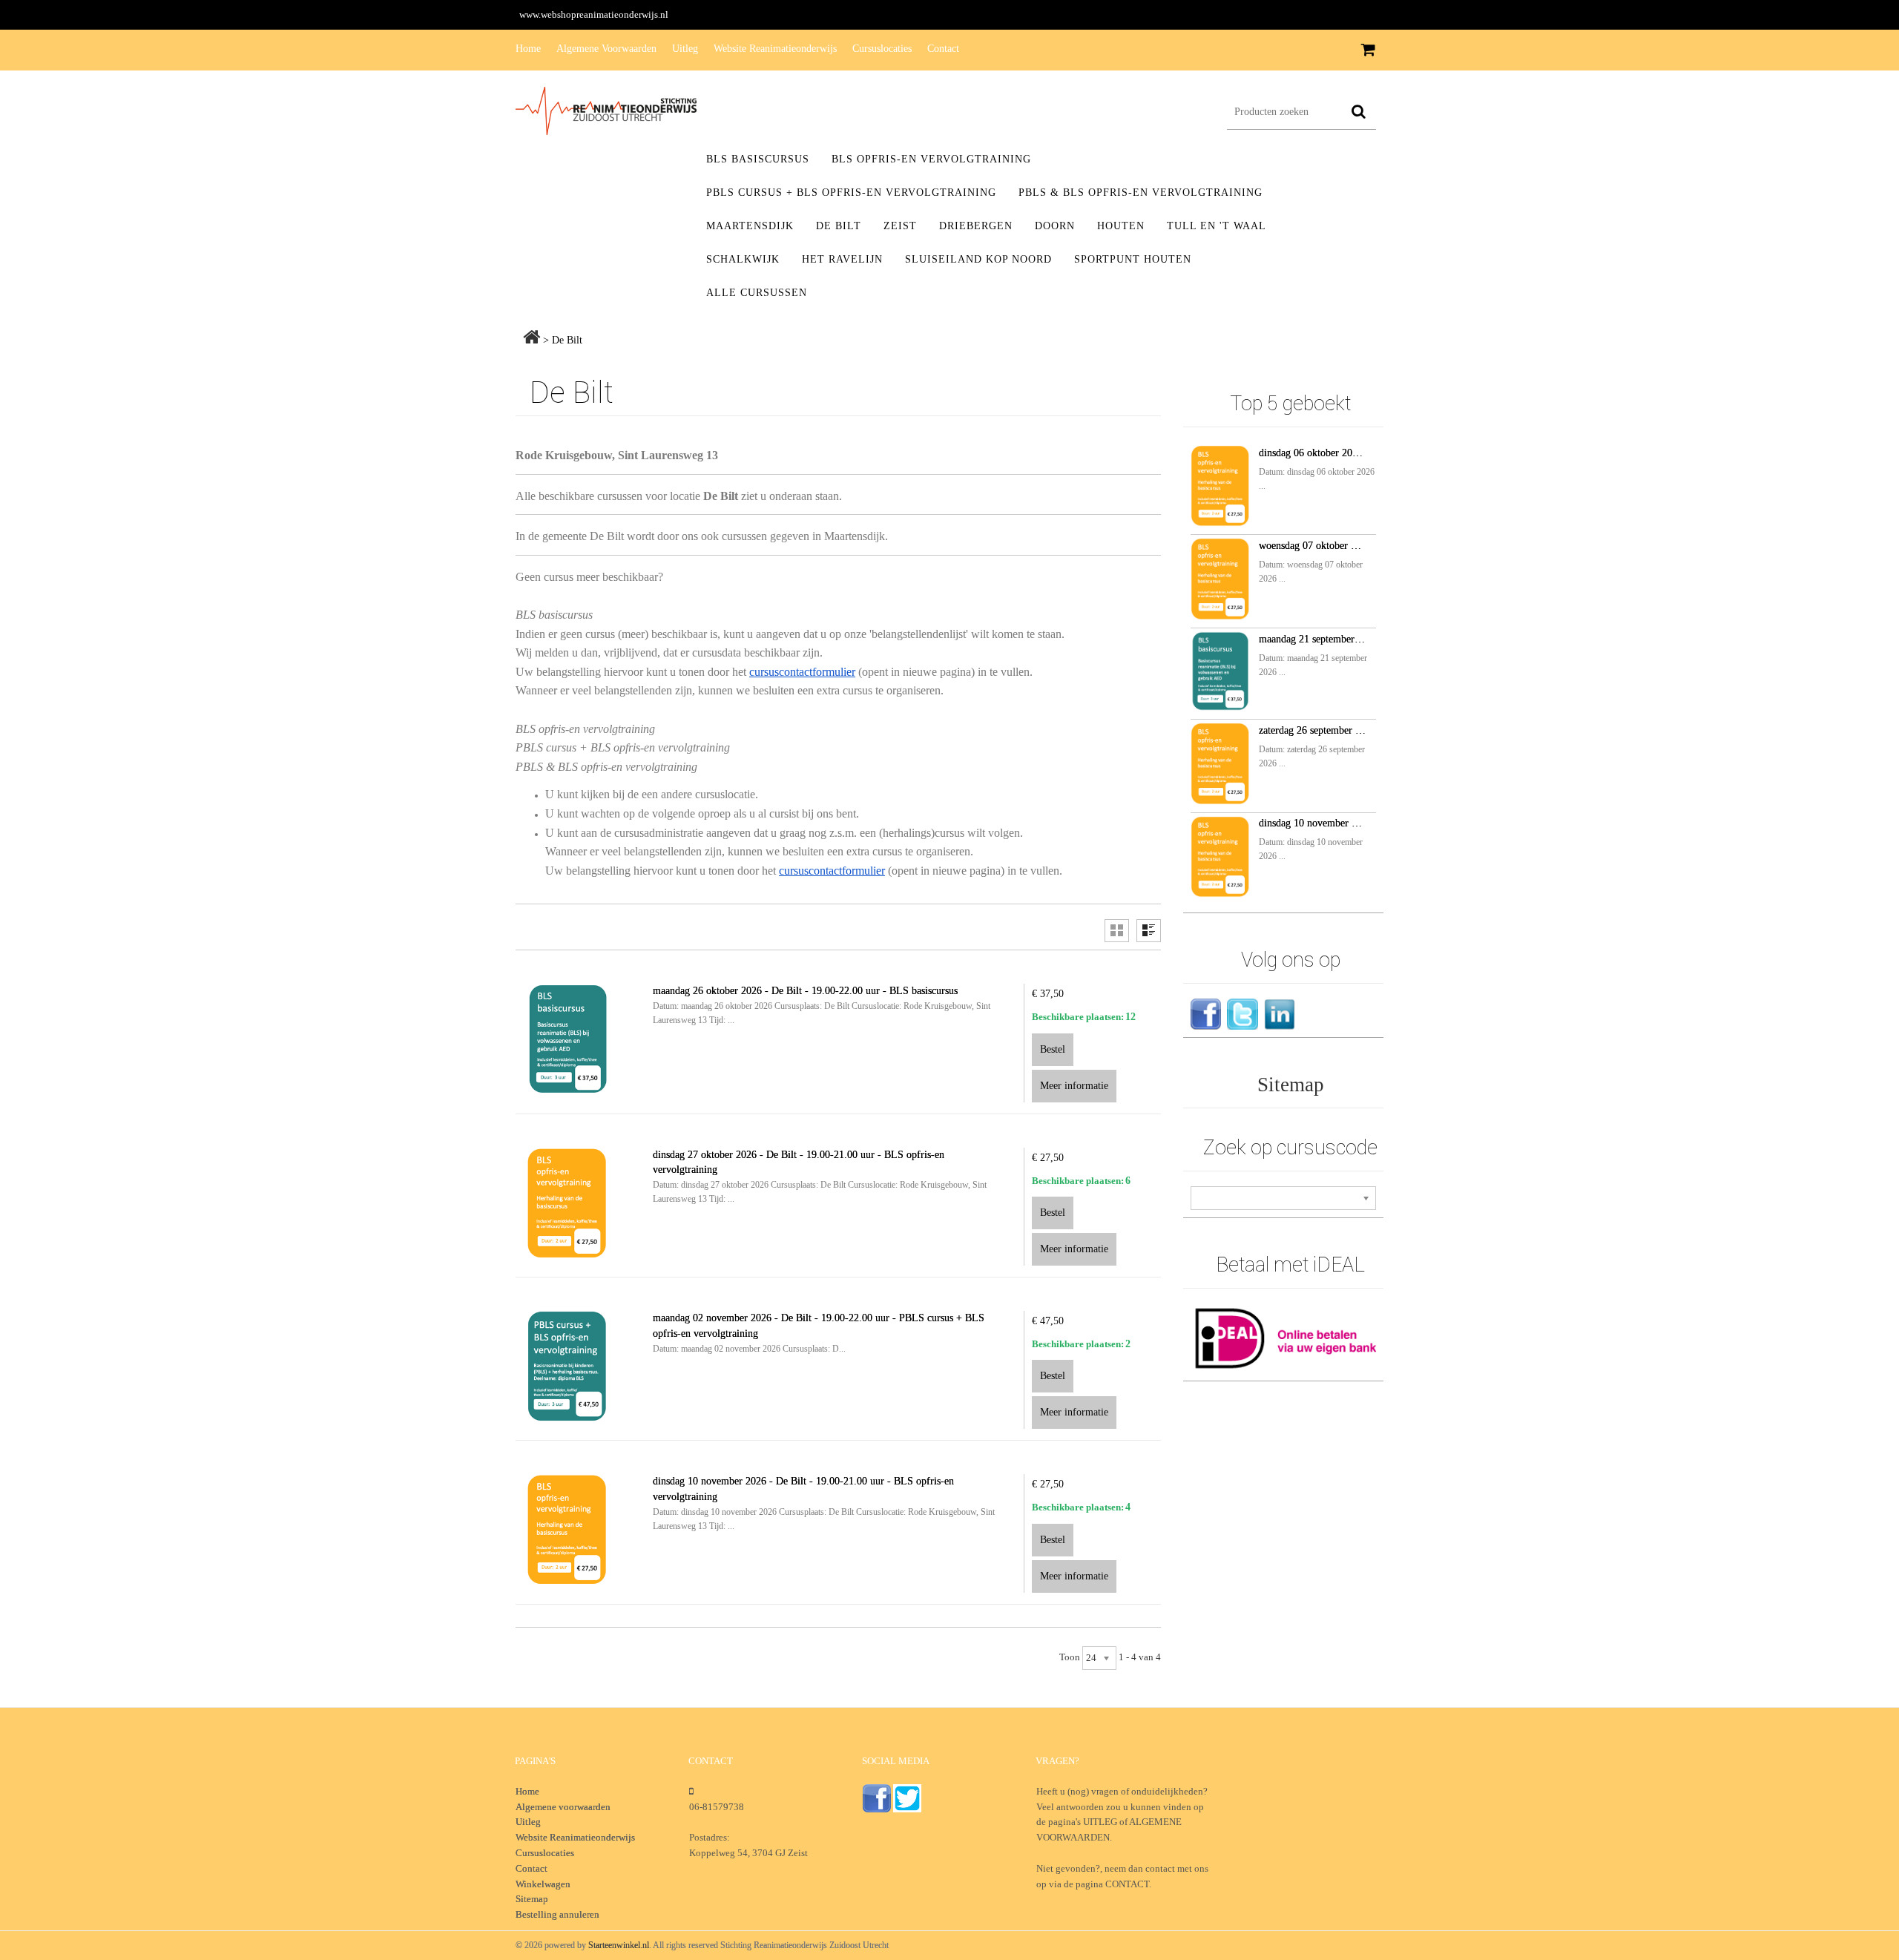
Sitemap (1291, 1085)
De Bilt (839, 226)
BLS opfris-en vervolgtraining (931, 159)
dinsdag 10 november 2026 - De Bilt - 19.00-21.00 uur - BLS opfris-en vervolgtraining (1312, 823)
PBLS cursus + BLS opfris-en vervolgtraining (851, 193)
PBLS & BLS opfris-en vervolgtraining (1141, 193)
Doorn (1055, 226)
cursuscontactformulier (802, 672)
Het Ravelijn (842, 259)
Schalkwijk (743, 259)
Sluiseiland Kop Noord (978, 259)
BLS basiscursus (758, 159)
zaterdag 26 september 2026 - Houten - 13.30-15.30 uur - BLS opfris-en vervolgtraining (1312, 730)
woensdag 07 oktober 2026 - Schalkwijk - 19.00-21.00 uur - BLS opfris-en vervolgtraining (1312, 546)
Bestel (1053, 1049)
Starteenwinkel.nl (619, 1945)
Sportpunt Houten (1133, 259)
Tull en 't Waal (1217, 226)
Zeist (900, 226)
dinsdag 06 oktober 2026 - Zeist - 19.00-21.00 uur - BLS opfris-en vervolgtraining (1312, 453)
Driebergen (976, 226)
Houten (1121, 226)
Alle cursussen (757, 293)
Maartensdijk (750, 226)
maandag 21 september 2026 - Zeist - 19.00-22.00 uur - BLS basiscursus (1312, 639)
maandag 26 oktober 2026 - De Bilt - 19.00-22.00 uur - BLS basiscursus (805, 991)
